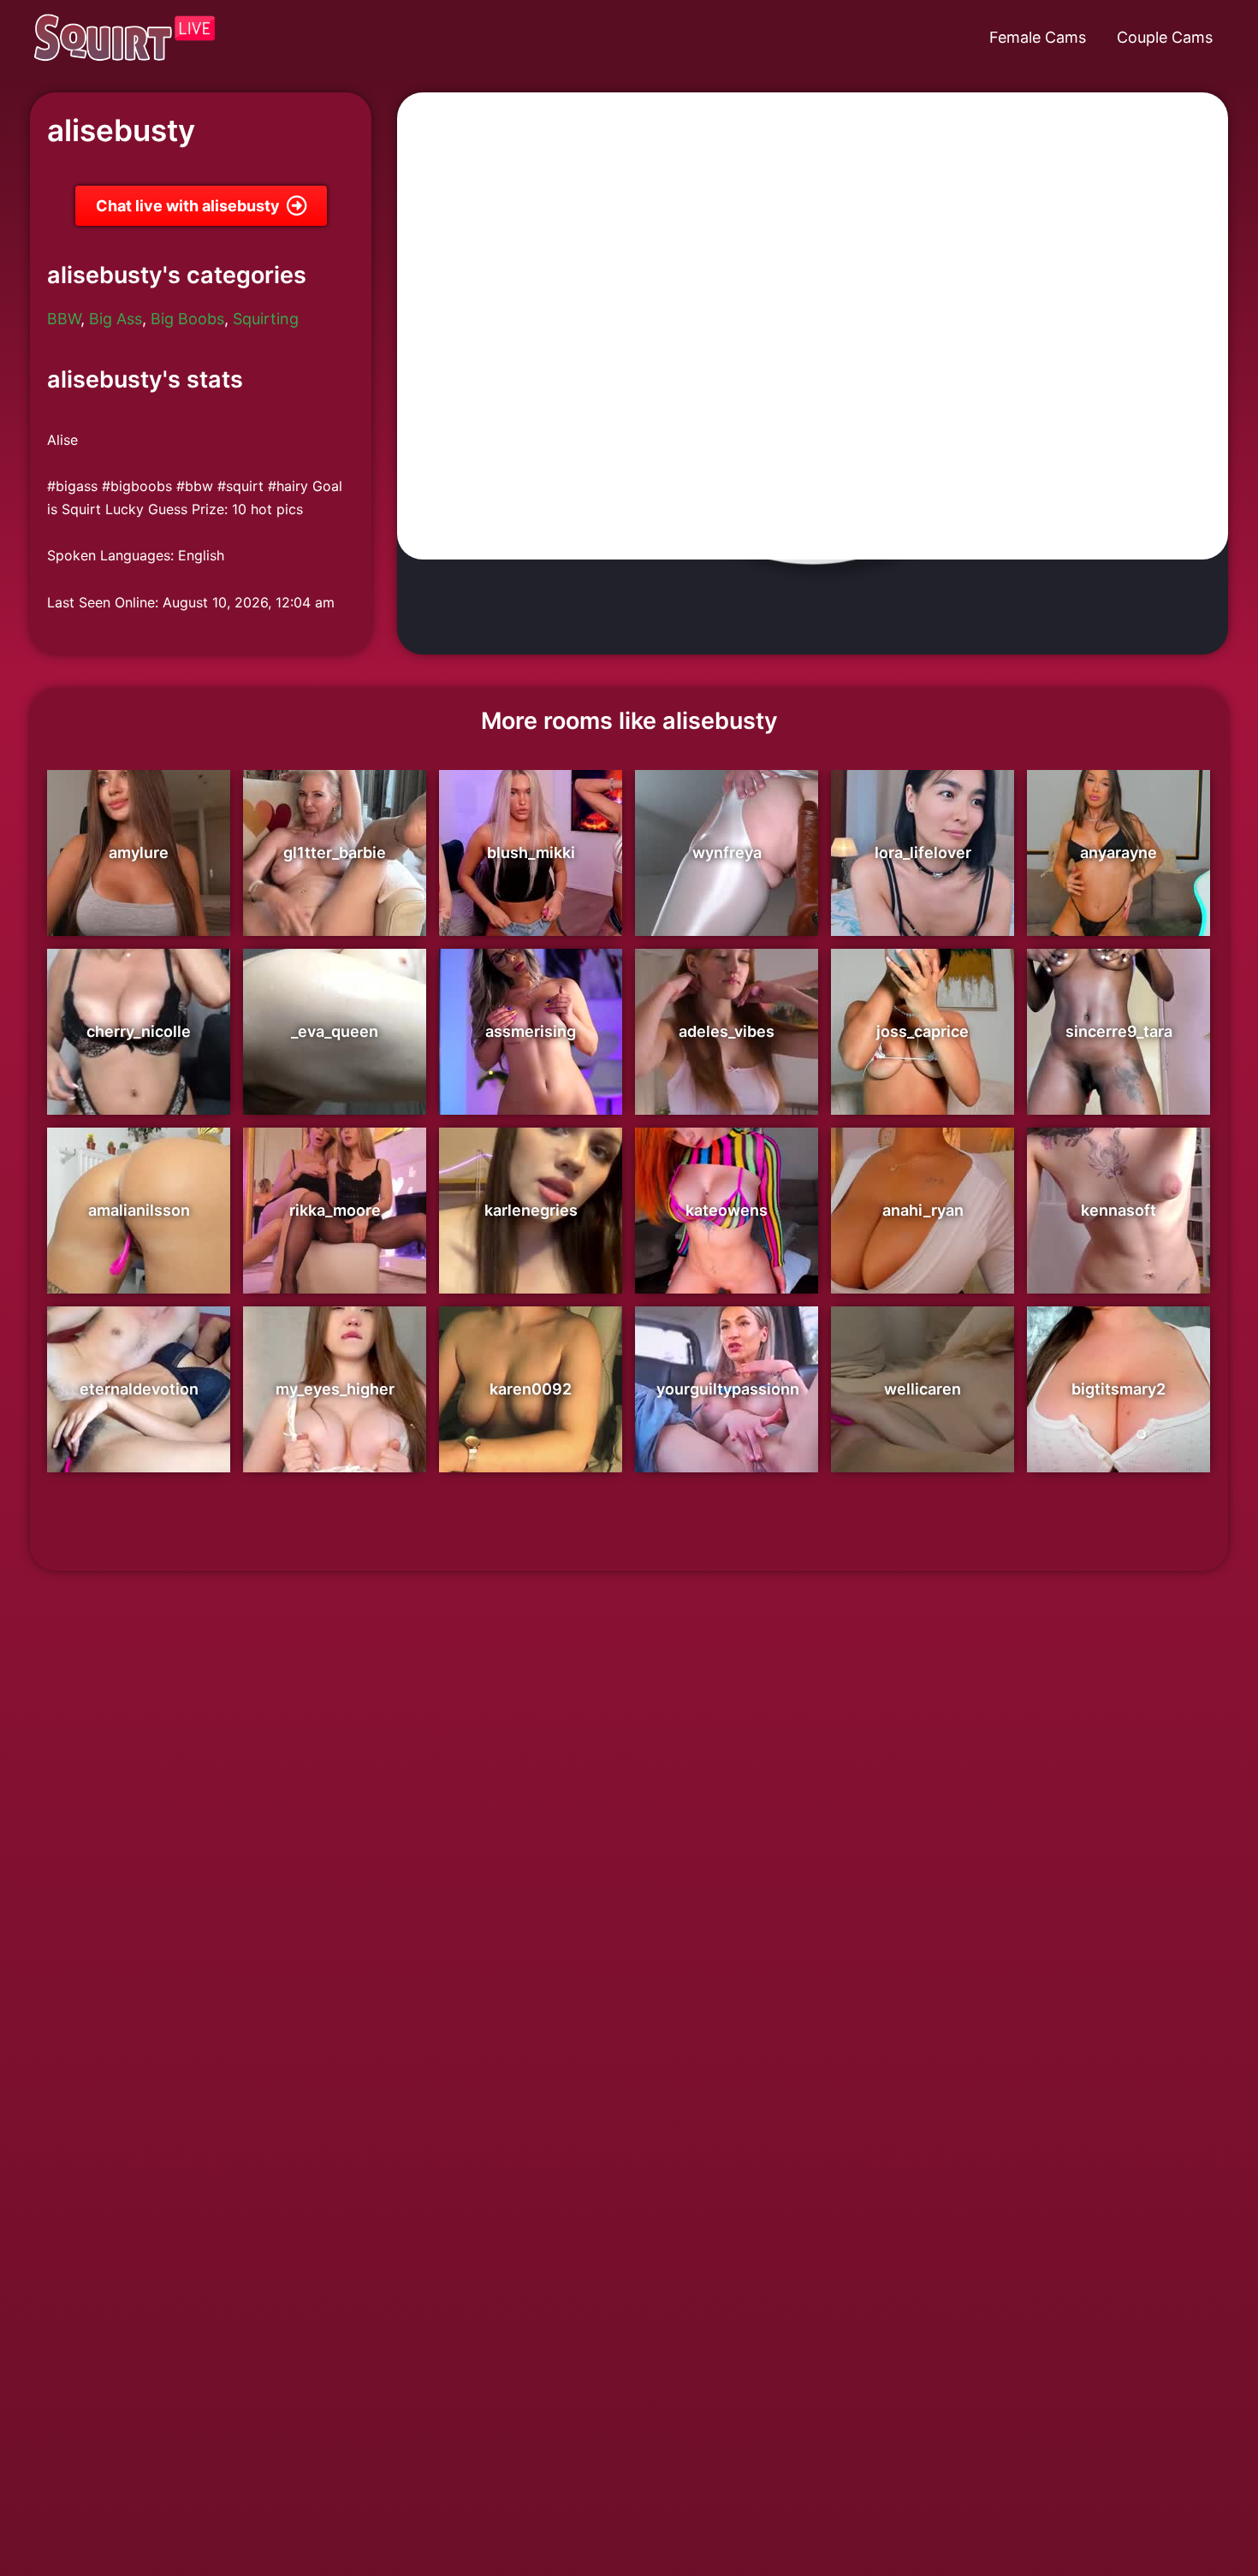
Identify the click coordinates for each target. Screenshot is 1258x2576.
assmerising (531, 1031)
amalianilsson (139, 1210)
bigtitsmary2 (1119, 1389)
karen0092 (531, 1389)
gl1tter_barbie (335, 853)
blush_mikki (531, 853)
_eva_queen (335, 1031)
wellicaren (923, 1389)
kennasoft (1119, 1210)
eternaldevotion (139, 1389)
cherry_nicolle (139, 1031)
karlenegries (531, 1210)
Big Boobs (187, 319)
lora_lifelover (923, 853)
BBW (64, 319)
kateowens (727, 1210)
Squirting (266, 319)
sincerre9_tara (1119, 1031)
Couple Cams (1165, 37)
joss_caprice (923, 1031)
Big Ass (116, 319)
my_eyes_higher (335, 1389)
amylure (139, 853)
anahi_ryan (923, 1210)
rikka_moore (335, 1210)
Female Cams (1038, 37)
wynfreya (727, 853)
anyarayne (1119, 853)
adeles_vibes (727, 1031)
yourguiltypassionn (728, 1389)
